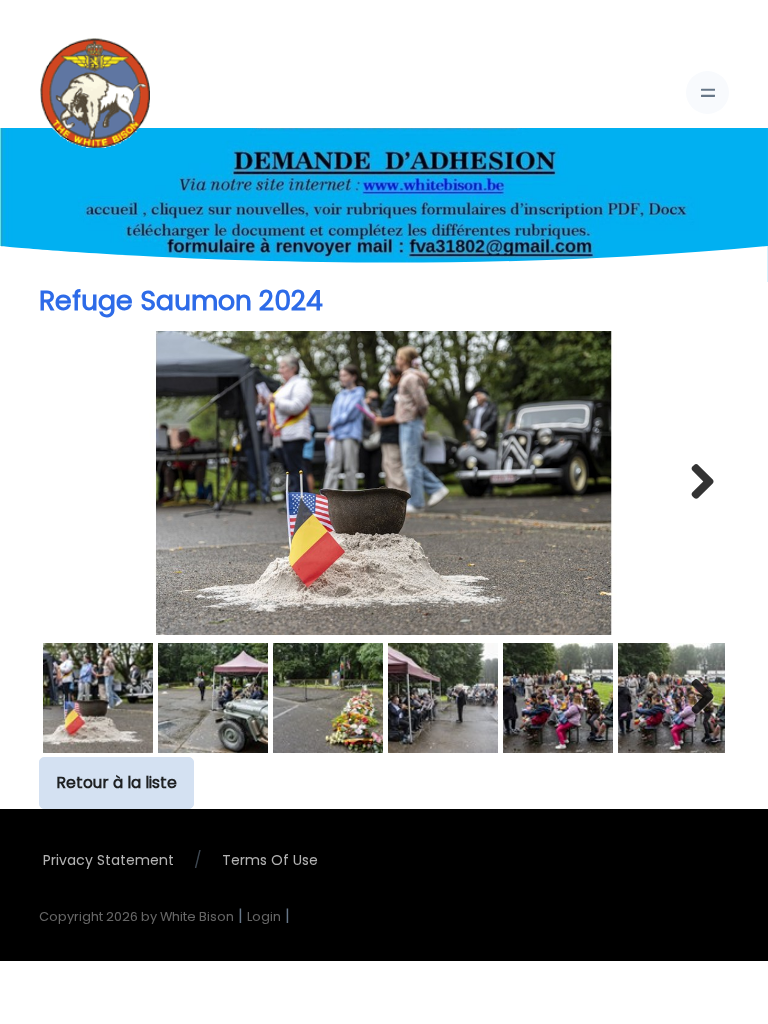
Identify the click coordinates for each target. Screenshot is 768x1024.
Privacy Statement (108, 860)
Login (264, 916)
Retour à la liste (116, 782)
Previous (73, 483)
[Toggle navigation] (707, 92)
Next (695, 483)
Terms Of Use (270, 860)
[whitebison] (95, 93)
